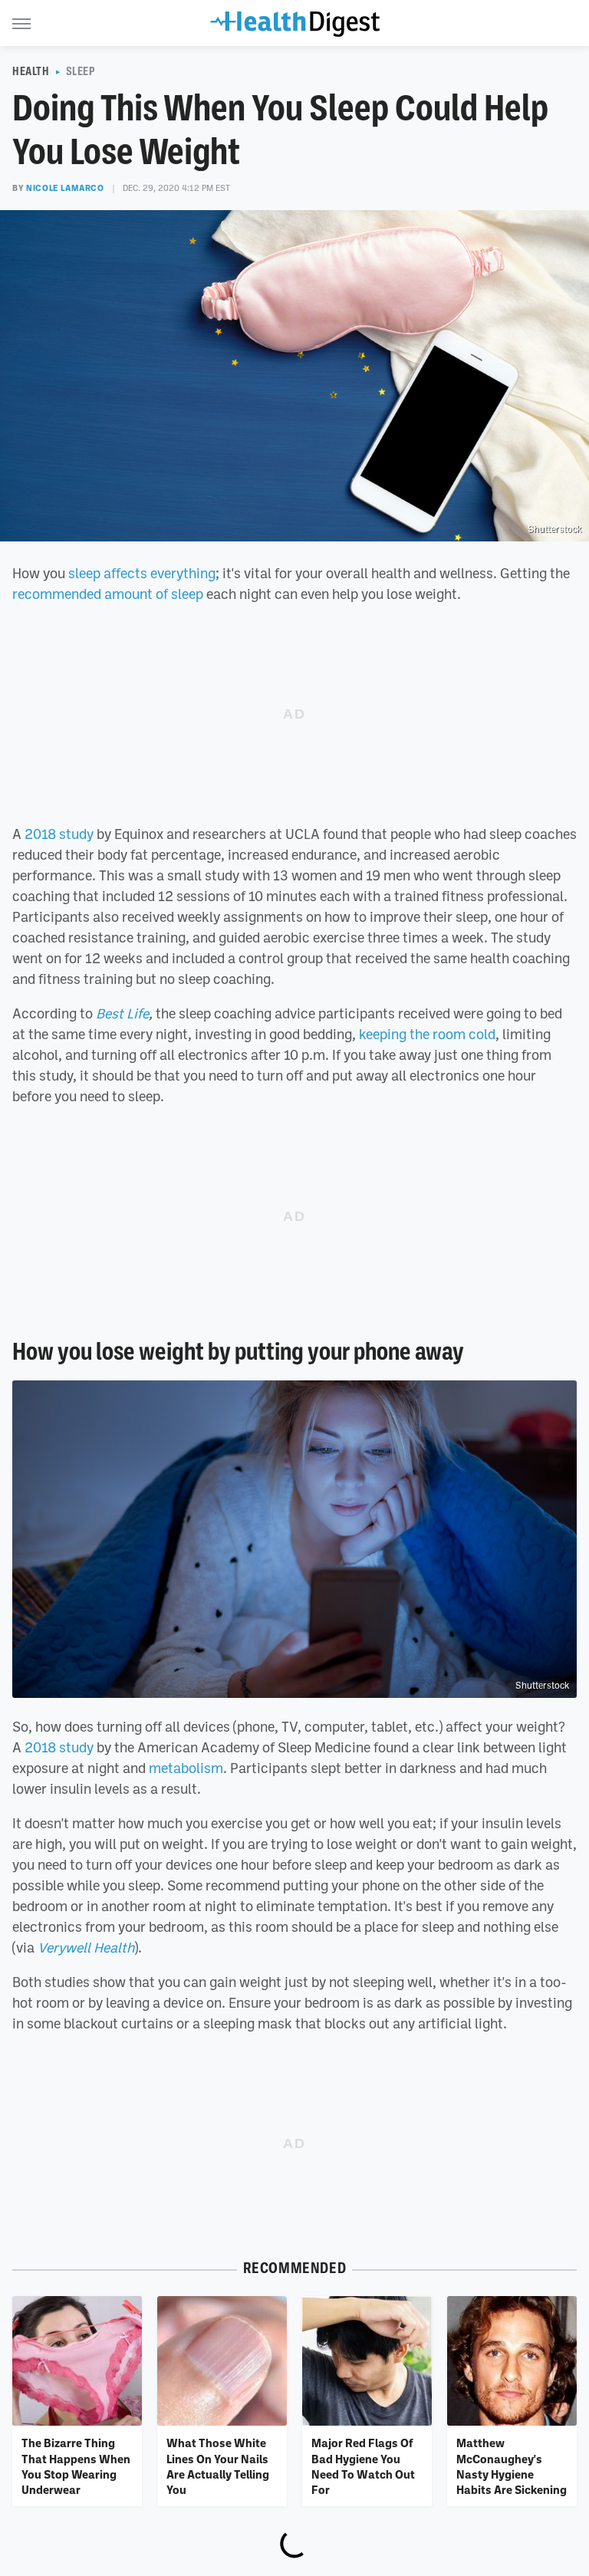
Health (31, 71)
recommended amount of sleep (108, 594)
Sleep (81, 71)
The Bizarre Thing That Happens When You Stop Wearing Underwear (76, 2466)
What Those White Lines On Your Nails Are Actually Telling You (218, 2466)
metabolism (186, 1768)
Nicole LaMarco (65, 188)
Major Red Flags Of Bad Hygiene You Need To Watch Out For (363, 2466)
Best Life (122, 1013)
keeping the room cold (427, 1034)
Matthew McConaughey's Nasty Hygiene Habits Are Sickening (512, 2466)
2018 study (59, 834)
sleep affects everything (142, 573)
